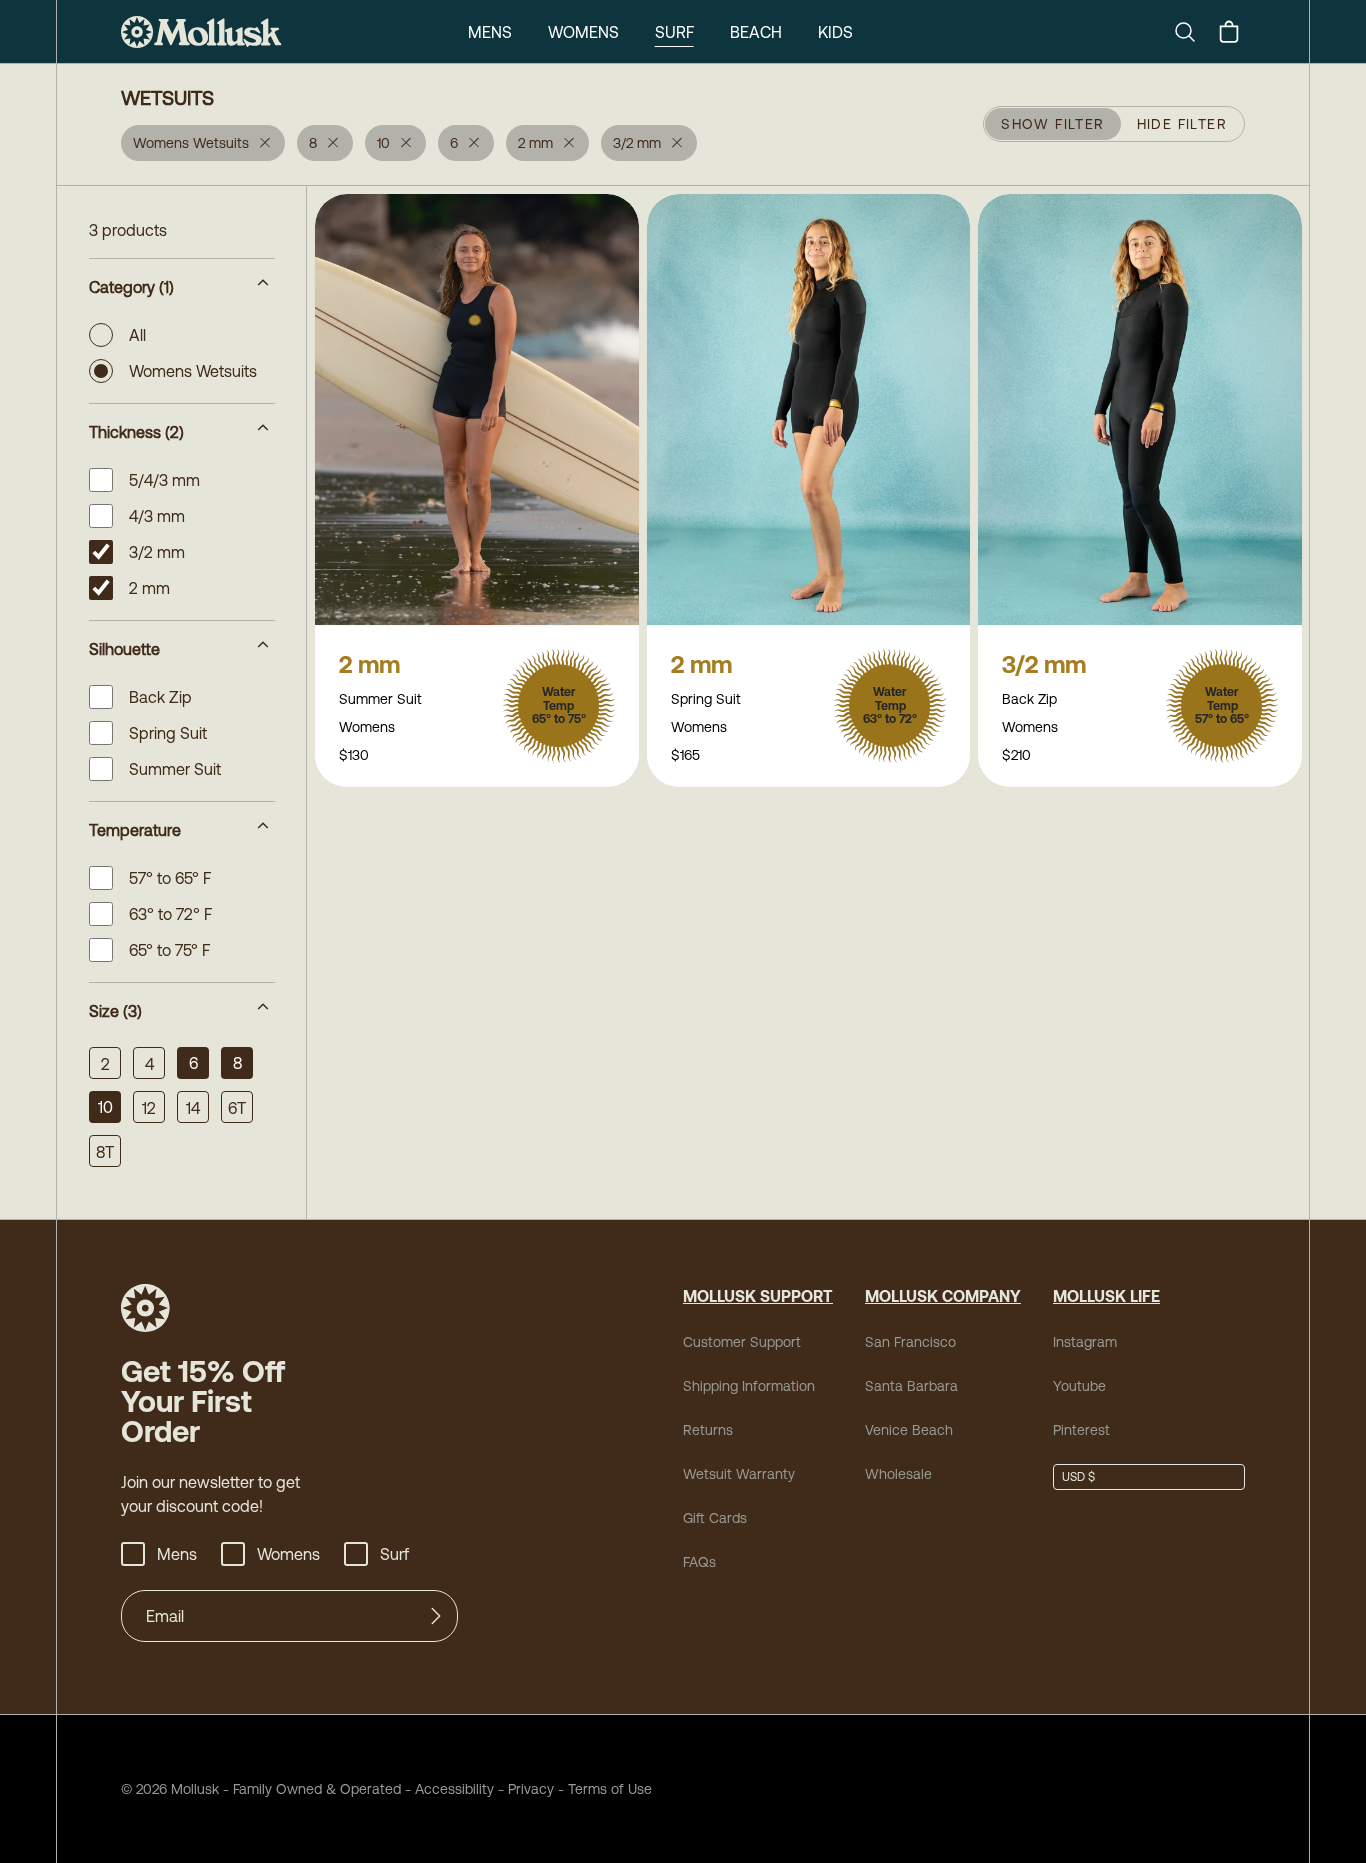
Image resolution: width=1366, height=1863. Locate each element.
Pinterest (1081, 1430)
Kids (835, 32)
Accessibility (447, 1789)
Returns (708, 1430)
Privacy (531, 1789)
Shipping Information (749, 1386)
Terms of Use (610, 1789)
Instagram (1085, 1342)
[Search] (1193, 32)
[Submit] (436, 1616)
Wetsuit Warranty (739, 1474)
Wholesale (898, 1474)
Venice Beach (909, 1430)
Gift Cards (715, 1518)
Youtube (1079, 1386)
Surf (674, 32)
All (137, 335)
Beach (756, 32)
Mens (490, 32)
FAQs (699, 1562)
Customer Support (742, 1342)
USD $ (1078, 1477)
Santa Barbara (911, 1386)
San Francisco (910, 1342)
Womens (583, 32)
